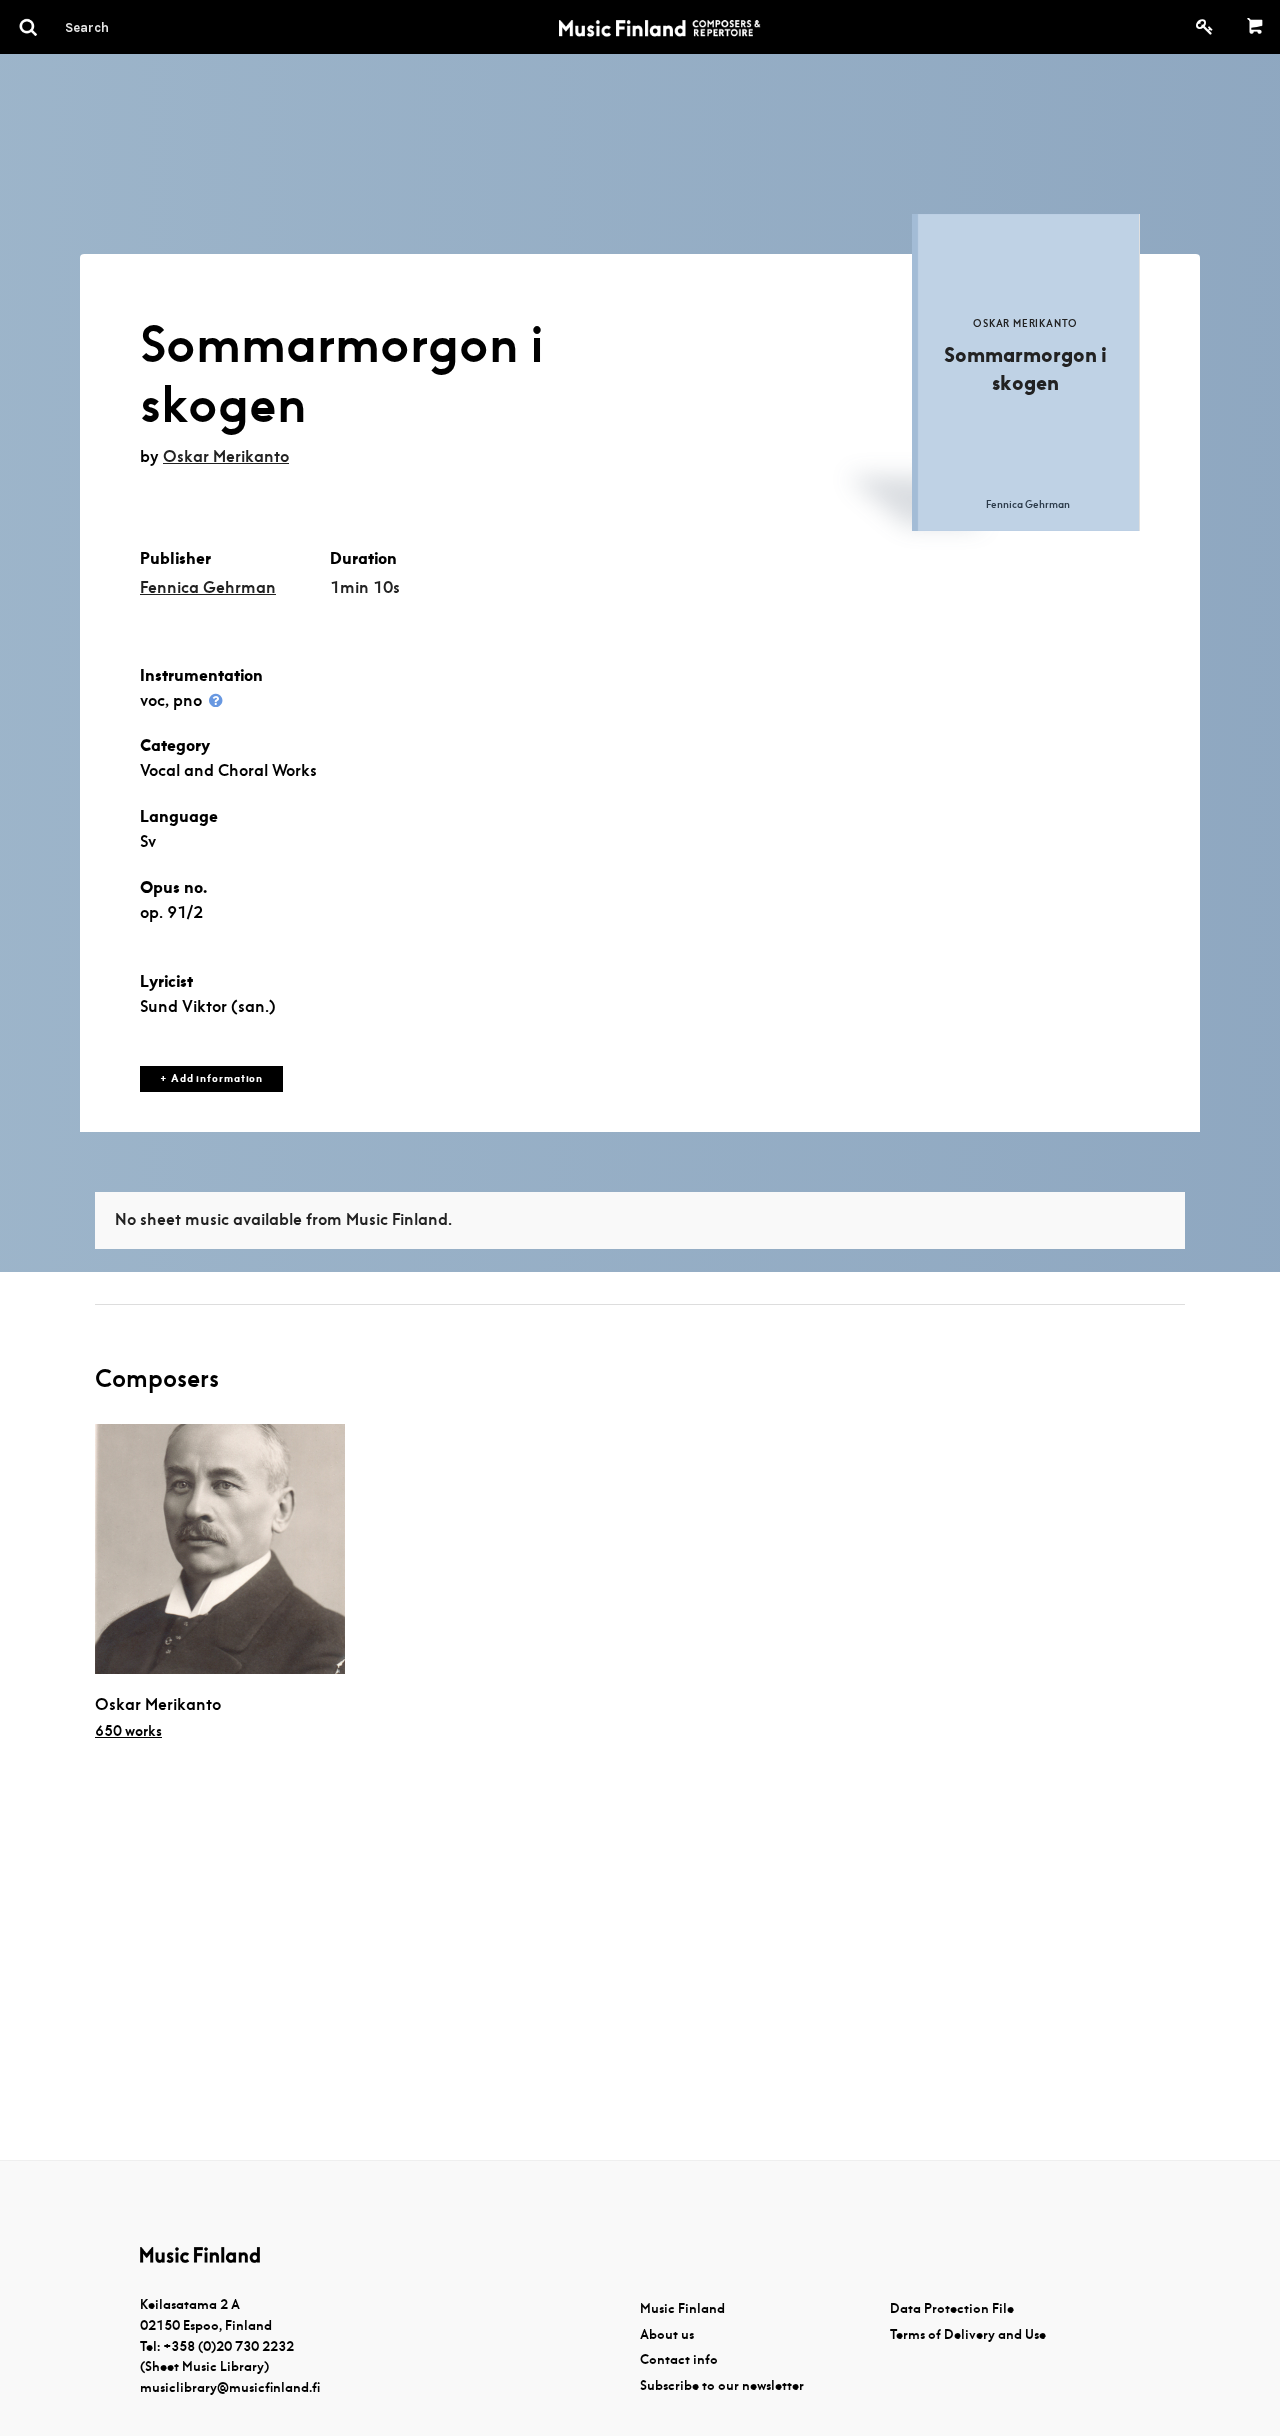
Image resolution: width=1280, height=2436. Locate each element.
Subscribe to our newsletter (722, 2385)
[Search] (123, 27)
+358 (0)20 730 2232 (228, 2346)
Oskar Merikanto (226, 456)
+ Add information (211, 1078)
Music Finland (682, 2308)
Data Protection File (952, 2308)
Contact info (679, 2359)
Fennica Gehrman (208, 587)
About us (667, 2334)
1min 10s (365, 587)
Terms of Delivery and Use (968, 2334)
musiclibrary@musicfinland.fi (230, 2387)
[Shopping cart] (1255, 27)
